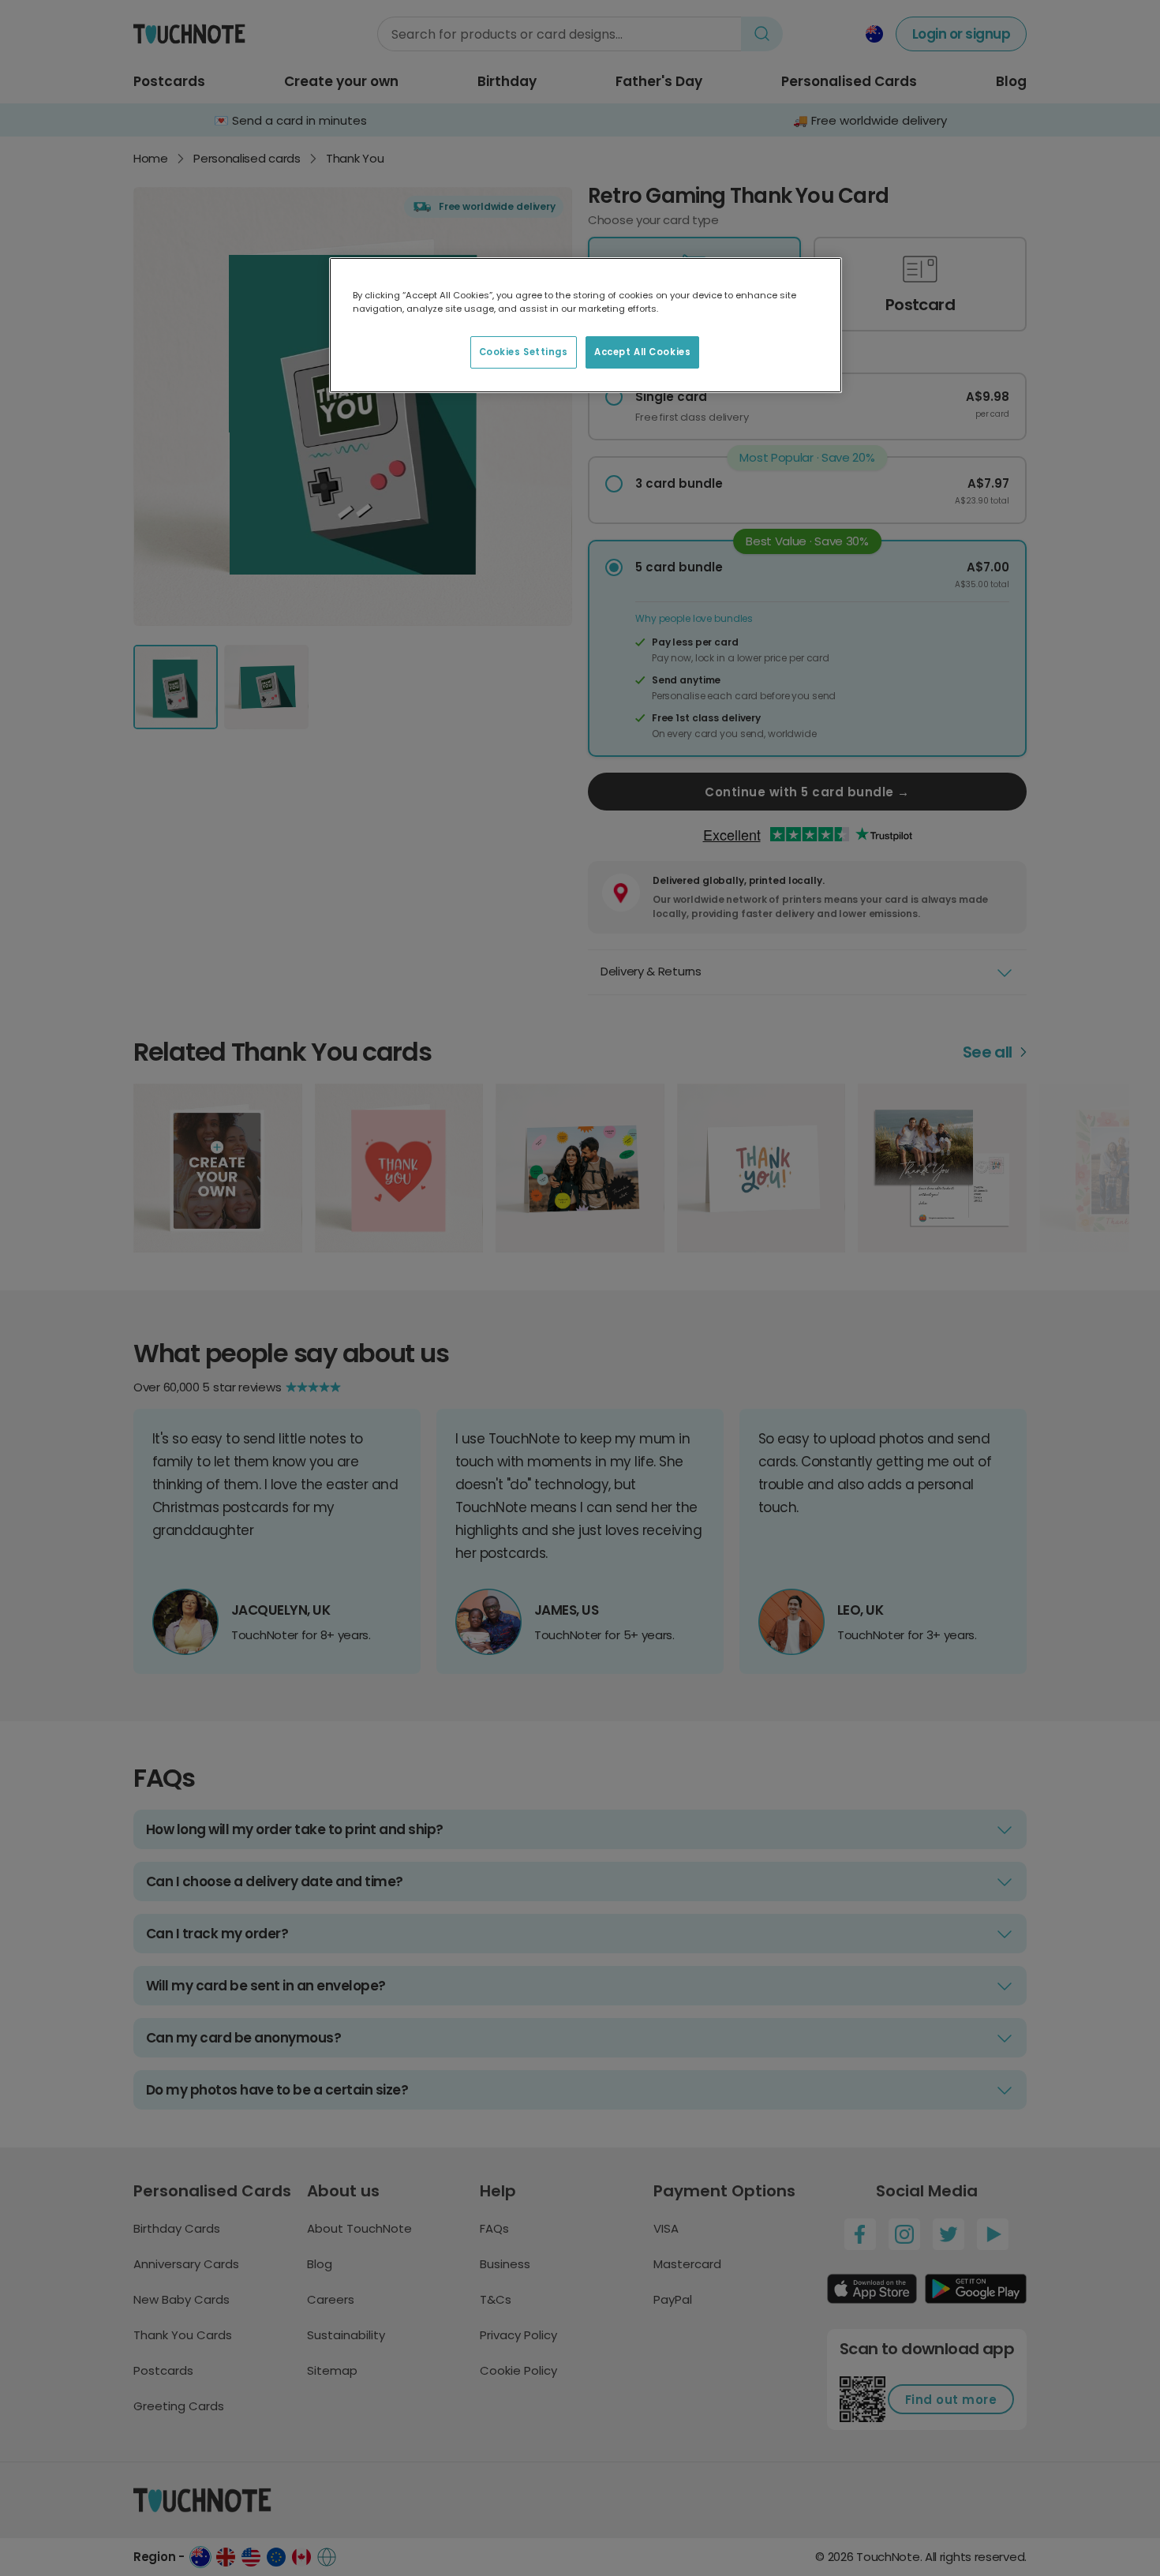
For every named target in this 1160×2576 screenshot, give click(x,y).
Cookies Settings (524, 352)
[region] (586, 325)
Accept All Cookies (642, 352)
